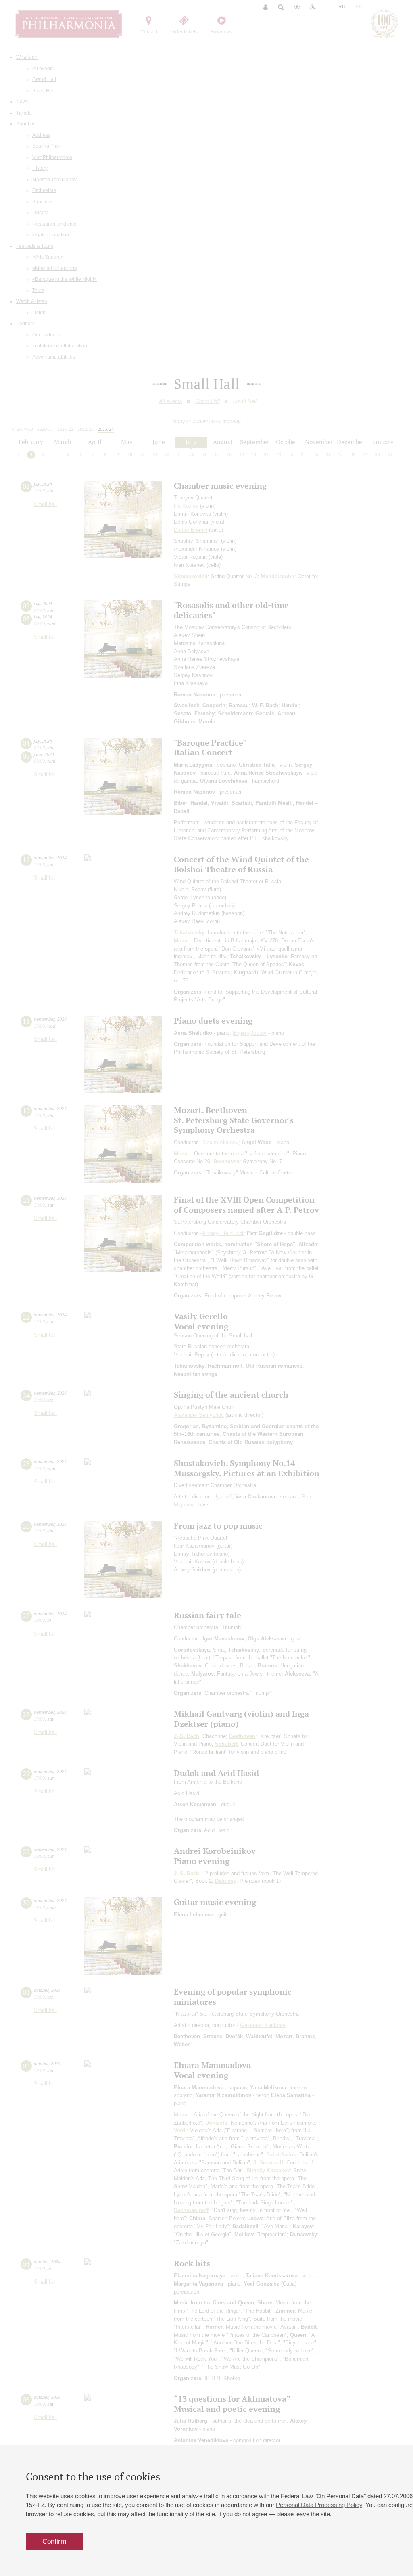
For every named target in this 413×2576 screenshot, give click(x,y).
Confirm (54, 2542)
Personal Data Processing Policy (319, 2505)
